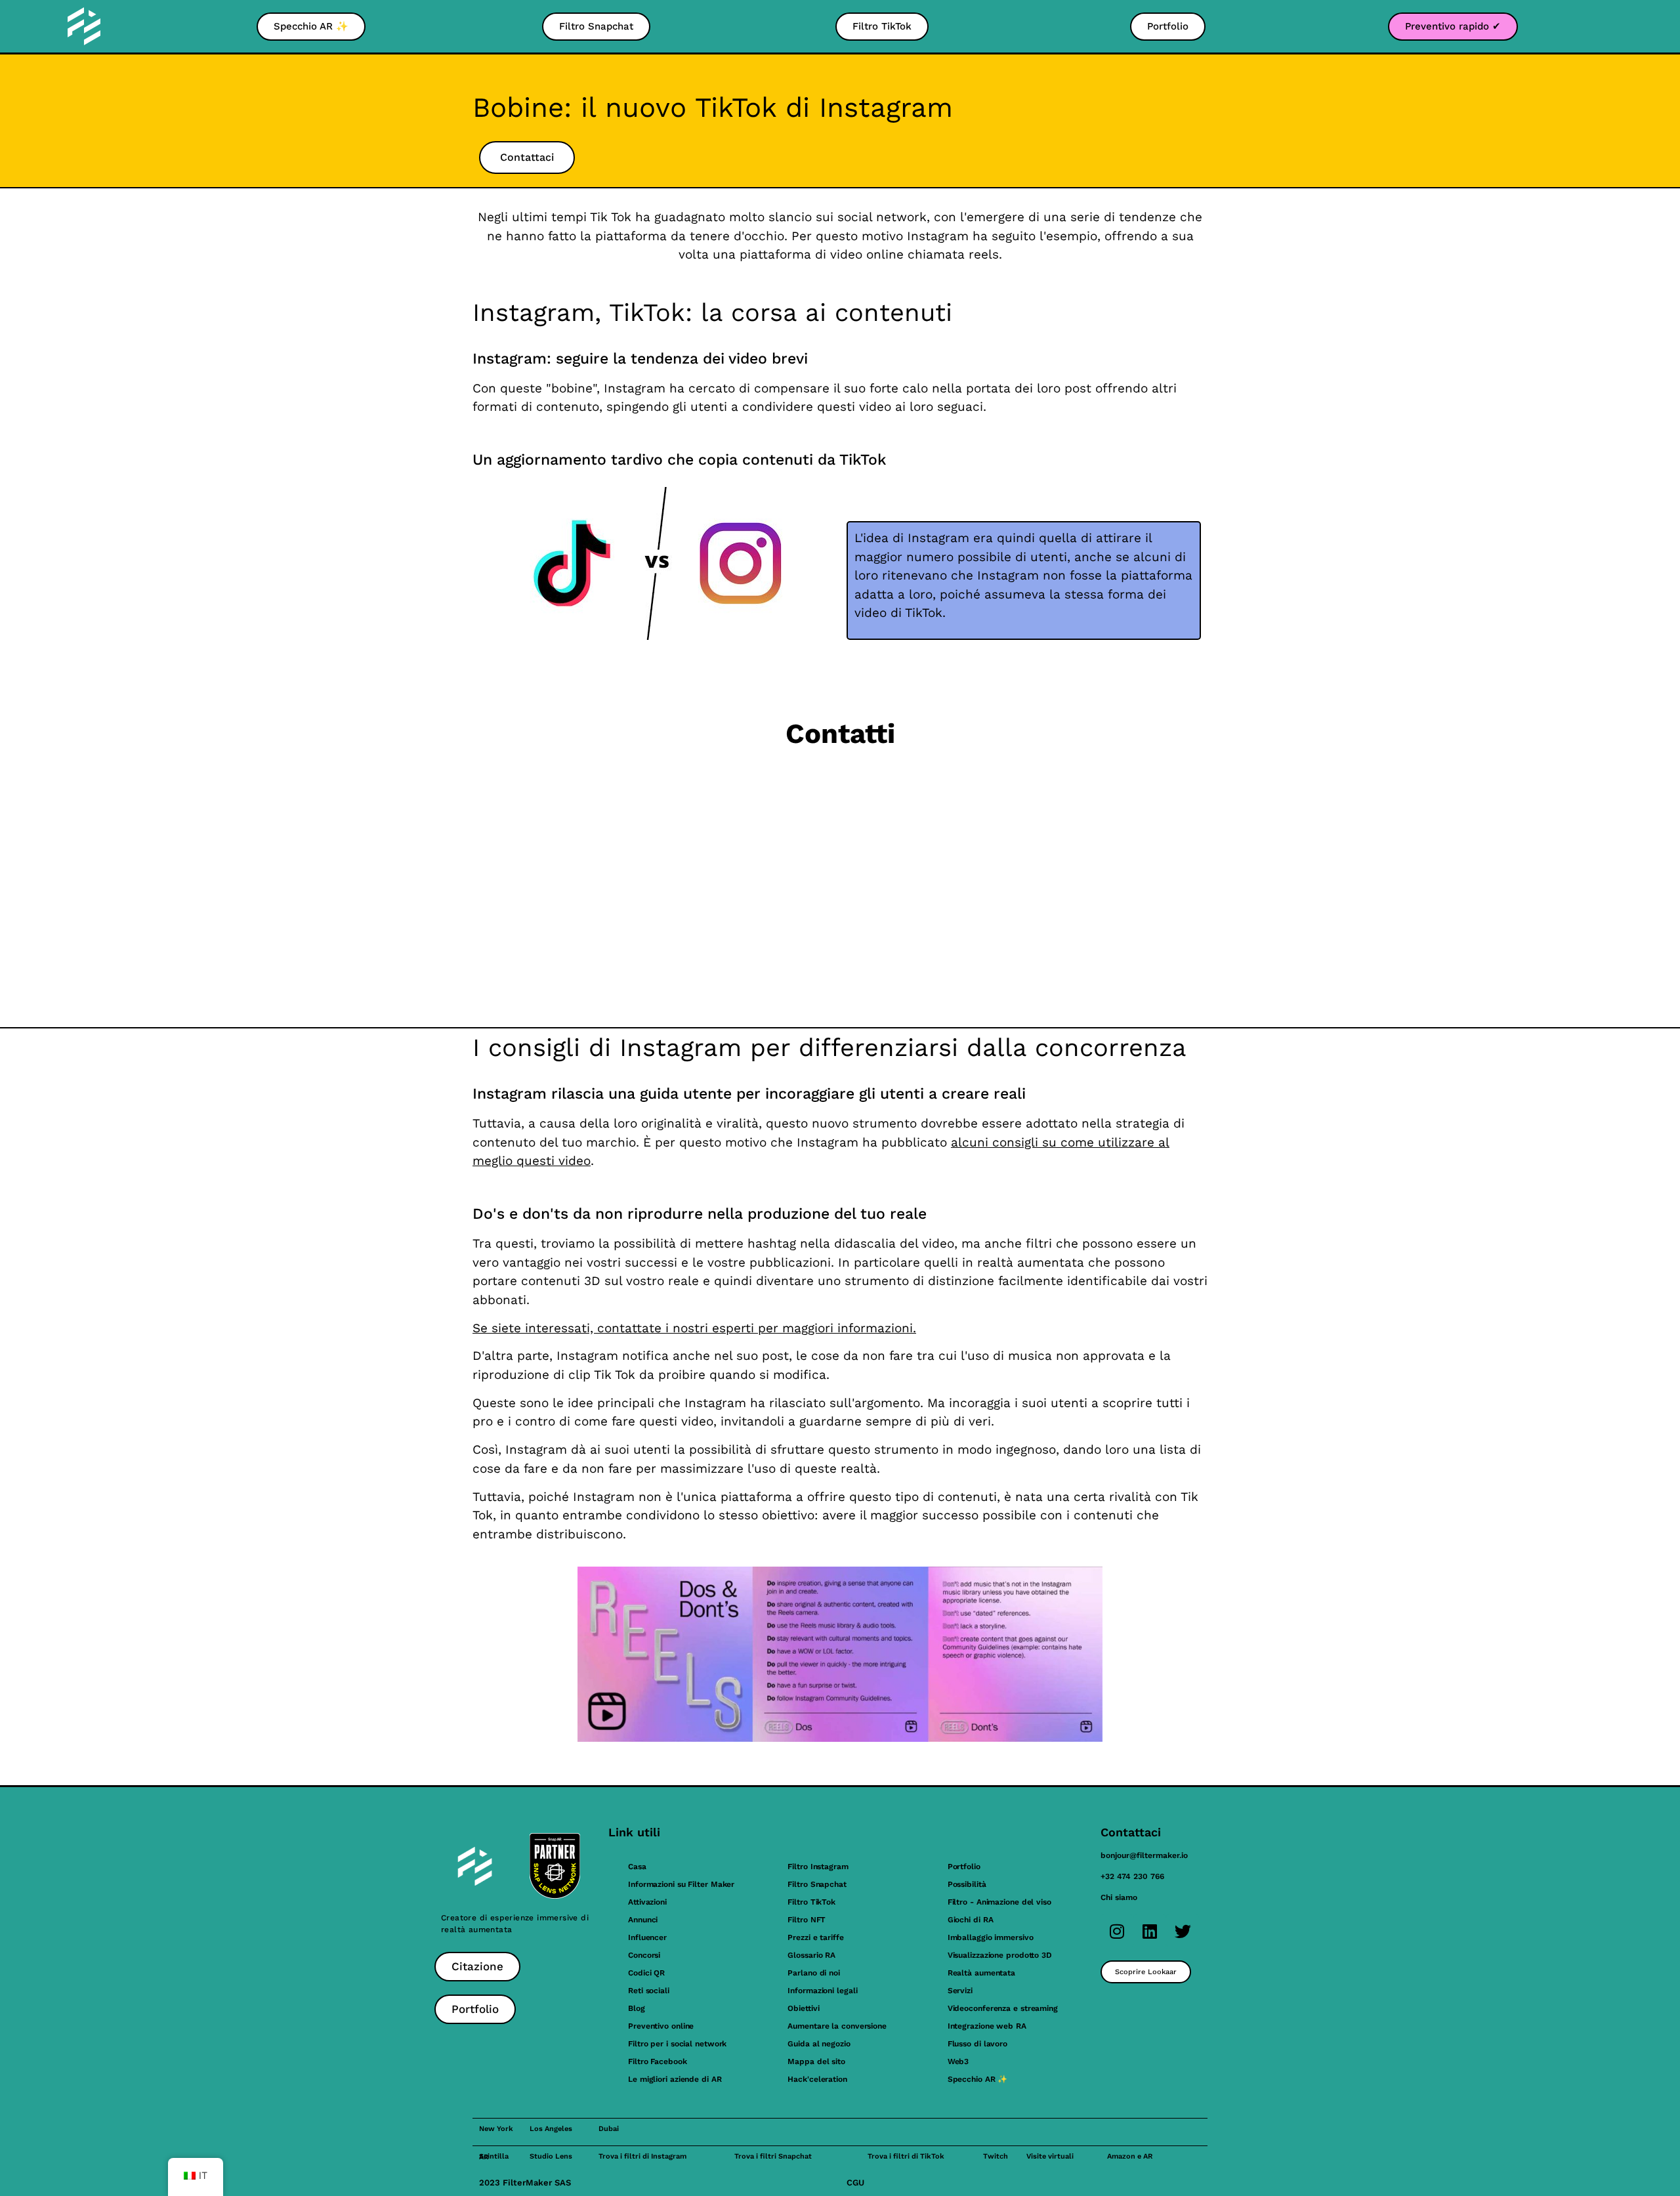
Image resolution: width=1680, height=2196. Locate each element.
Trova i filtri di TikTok (906, 2156)
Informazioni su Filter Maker (681, 1884)
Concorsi (644, 1955)
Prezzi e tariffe (815, 1937)
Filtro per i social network (677, 2044)
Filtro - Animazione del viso (999, 1902)
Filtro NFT (807, 1920)
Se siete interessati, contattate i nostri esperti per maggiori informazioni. (694, 1328)
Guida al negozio (819, 2044)
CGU (855, 2183)
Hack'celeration (817, 2079)
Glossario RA (811, 1955)
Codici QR (646, 1973)
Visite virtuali (1050, 2156)
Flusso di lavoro (977, 2044)
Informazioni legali (822, 1991)
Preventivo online (661, 2026)
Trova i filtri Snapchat (773, 2156)
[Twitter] (1183, 1931)
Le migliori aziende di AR (675, 2079)
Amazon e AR (1130, 2156)
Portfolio (964, 1867)
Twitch (996, 2156)
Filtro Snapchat (817, 1884)
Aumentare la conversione (837, 2026)
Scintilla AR (494, 2157)
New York (496, 2129)
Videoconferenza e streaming (1003, 2008)
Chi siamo (1119, 1897)
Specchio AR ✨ (978, 2079)
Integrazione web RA (987, 2026)
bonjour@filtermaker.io (1144, 1855)
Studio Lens (551, 2156)
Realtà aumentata (981, 1973)
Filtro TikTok (811, 1902)
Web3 (958, 2061)
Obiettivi (803, 2008)
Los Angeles (551, 2129)
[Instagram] (1117, 1931)
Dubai (609, 2129)
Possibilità (967, 1884)
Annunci (643, 1920)
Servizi (960, 1991)
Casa (637, 1867)
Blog (637, 2008)
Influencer (647, 1937)
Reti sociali (649, 1991)
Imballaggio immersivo (991, 1937)
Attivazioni (647, 1902)
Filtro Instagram (818, 1867)
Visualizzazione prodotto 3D (1000, 1955)
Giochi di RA (971, 1920)
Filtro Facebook (658, 2061)
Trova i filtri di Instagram (642, 2156)
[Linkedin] (1150, 1931)
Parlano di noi (814, 1973)
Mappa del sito (816, 2061)
